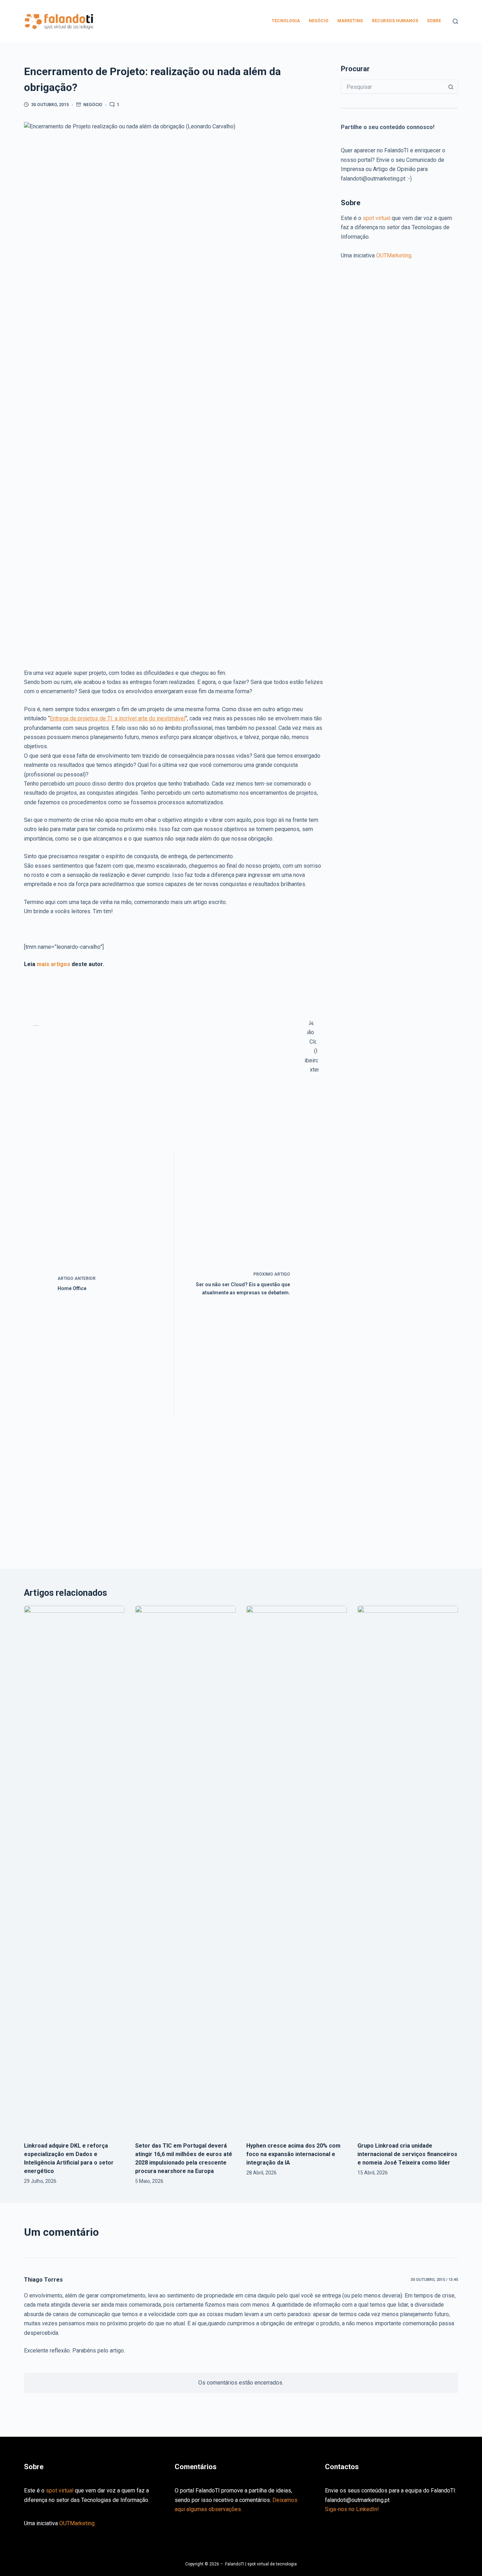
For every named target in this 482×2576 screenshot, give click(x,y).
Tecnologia (286, 21)
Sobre (434, 21)
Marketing (350, 21)
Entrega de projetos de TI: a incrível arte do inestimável (118, 718)
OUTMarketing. (394, 255)
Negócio (319, 21)
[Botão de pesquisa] (451, 87)
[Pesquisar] (455, 21)
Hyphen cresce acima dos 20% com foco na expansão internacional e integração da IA (293, 2154)
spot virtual (377, 218)
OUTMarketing (77, 2523)
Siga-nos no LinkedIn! (352, 2509)
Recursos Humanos (395, 21)
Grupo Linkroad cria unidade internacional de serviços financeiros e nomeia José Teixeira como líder (407, 2154)
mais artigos (53, 964)
